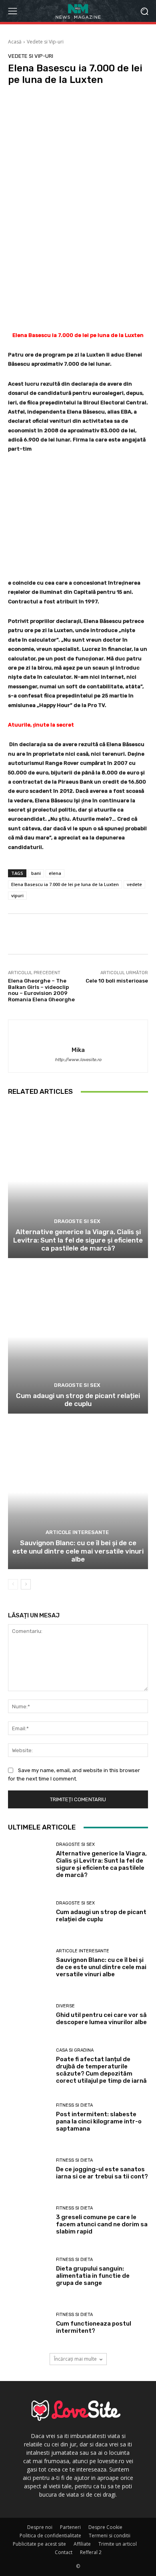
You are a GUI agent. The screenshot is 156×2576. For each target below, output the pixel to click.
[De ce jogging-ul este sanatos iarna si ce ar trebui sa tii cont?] (29, 2170)
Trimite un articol (118, 2544)
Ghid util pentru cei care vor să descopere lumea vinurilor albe (101, 2019)
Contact (64, 2552)
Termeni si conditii (110, 2536)
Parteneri (70, 2527)
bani (36, 873)
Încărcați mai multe (75, 2359)
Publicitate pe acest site (39, 2544)
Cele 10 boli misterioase (117, 981)
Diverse (65, 2006)
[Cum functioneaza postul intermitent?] (29, 2324)
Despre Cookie (105, 2527)
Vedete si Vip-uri (45, 42)
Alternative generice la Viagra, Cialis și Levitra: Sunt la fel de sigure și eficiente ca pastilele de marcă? (78, 1240)
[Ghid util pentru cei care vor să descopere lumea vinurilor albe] (29, 2016)
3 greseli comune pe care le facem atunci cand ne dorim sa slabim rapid (102, 2224)
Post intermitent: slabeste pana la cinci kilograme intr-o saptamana (99, 2121)
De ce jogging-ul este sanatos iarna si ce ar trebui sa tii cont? (102, 2173)
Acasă (15, 42)
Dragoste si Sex (77, 1221)
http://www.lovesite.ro (78, 1060)
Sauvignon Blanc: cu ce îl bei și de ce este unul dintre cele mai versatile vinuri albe (78, 1551)
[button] (144, 11)
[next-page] (26, 1584)
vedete (134, 884)
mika (78, 1050)
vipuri (17, 895)
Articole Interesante (77, 1532)
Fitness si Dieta (74, 2105)
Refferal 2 (91, 2552)
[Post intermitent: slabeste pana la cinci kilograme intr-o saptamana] (29, 2118)
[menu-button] (12, 11)
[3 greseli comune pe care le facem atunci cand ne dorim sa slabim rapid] (29, 2221)
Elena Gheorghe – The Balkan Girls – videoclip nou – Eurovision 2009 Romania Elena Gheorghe (41, 990)
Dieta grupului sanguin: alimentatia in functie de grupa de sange (93, 2276)
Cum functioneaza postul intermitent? (94, 2327)
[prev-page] (13, 1584)
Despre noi (40, 2527)
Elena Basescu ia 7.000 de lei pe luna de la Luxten (65, 884)
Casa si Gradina (75, 2050)
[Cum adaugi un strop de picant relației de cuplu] (78, 1337)
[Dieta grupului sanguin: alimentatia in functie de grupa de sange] (29, 2273)
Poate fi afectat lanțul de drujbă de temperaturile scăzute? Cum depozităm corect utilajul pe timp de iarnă (101, 2070)
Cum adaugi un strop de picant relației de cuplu (78, 1400)
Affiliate (82, 2544)
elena (55, 873)
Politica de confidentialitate (50, 2536)
